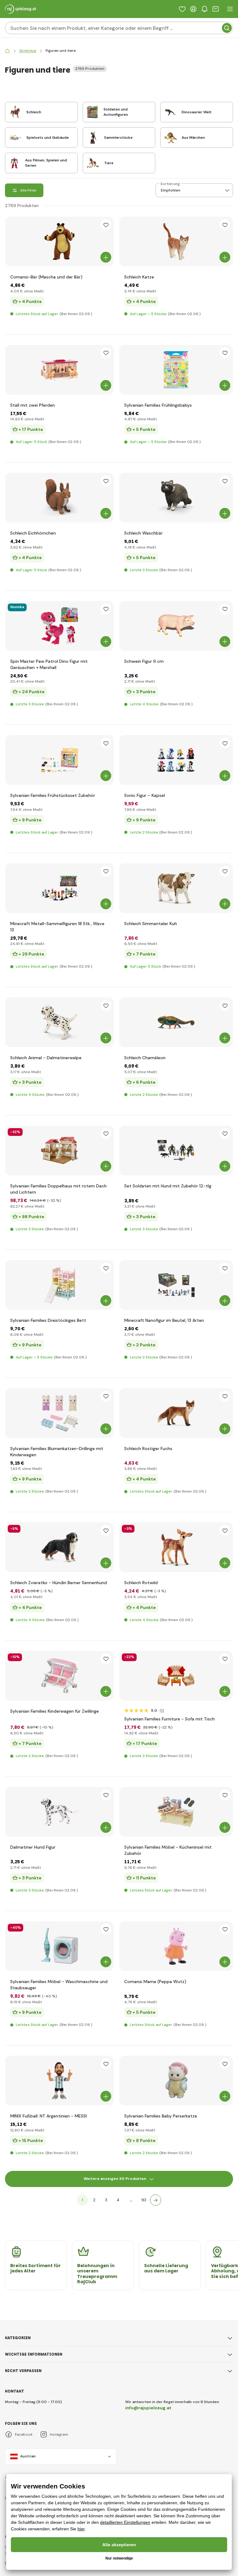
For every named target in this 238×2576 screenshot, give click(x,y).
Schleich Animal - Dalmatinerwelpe (46, 1058)
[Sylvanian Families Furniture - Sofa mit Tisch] (176, 1676)
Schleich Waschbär (143, 533)
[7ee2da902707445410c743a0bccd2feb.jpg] (176, 1285)
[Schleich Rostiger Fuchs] (176, 1413)
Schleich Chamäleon (145, 1058)
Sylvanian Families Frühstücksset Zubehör (53, 795)
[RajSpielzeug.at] (7, 51)
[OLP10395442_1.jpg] (176, 1812)
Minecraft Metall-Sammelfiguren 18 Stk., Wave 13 (57, 927)
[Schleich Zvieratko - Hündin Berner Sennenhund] (59, 1547)
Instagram (59, 2434)
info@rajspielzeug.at (148, 2408)
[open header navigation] (230, 9)
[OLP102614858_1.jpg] (176, 1022)
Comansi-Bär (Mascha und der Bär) (46, 277)
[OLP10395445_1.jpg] (59, 1946)
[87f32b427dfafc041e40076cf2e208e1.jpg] (59, 498)
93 (144, 2200)
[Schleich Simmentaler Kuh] (176, 888)
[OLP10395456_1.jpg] (176, 2081)
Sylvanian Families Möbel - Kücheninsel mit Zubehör (168, 1850)
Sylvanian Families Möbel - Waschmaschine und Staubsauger (59, 1985)
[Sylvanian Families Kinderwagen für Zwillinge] (59, 1676)
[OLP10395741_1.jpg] (59, 1285)
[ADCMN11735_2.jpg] (59, 2081)
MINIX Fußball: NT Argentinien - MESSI (48, 2116)
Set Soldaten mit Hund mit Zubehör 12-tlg (168, 1186)
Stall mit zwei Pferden (33, 405)
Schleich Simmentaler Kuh (151, 924)
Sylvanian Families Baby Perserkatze (161, 2116)
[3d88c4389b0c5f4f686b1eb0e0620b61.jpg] (59, 888)
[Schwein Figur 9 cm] (176, 626)
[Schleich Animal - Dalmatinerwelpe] (59, 1022)
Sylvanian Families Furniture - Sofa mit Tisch (170, 1719)
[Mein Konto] (193, 9)
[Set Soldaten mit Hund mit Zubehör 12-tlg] (176, 1150)
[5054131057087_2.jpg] (59, 1150)
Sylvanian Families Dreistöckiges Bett (48, 1320)
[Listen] (182, 9)
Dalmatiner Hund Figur (33, 1847)
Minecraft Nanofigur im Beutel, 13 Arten (164, 1320)
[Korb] (216, 9)
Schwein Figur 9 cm (144, 661)
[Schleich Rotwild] (176, 1547)
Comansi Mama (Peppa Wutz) (155, 1982)
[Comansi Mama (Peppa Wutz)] (176, 1946)
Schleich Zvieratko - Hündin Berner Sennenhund (59, 1583)
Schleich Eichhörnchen (33, 533)
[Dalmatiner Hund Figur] (59, 1812)
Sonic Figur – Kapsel (145, 795)
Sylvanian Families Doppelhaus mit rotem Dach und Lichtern (58, 1189)
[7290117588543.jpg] (176, 760)
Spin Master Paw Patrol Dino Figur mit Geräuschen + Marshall (49, 664)
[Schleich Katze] (176, 242)
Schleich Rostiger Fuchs (148, 1448)
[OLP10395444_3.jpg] (59, 760)
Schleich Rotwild (141, 1583)
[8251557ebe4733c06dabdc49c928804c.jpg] (176, 498)
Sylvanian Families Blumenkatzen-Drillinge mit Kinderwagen (57, 1452)
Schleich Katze (139, 277)
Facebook (24, 2434)
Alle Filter (28, 190)
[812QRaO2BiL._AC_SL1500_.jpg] (59, 626)
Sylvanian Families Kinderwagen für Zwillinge (55, 1711)
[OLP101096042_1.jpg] (59, 370)
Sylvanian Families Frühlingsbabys (158, 405)
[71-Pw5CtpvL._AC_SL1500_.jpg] (59, 242)
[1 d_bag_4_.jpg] (176, 370)
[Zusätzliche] (156, 2200)
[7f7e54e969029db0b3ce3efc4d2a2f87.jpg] (59, 1413)
